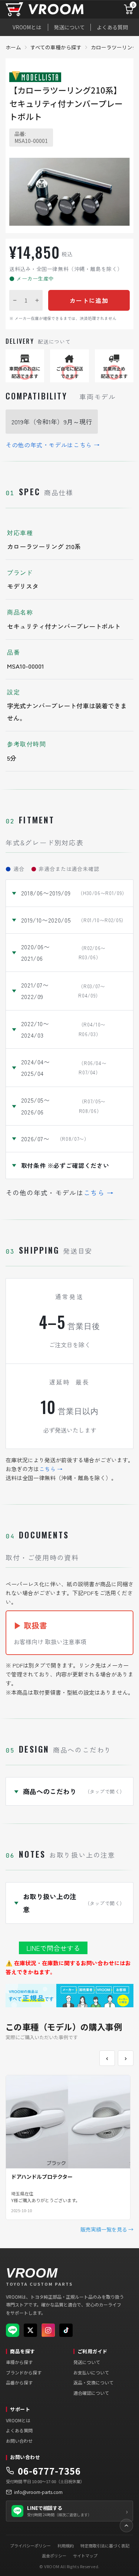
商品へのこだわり (74, 1791)
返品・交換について (93, 2382)
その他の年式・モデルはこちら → (53, 445)
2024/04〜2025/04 (64, 1067)
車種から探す (19, 2362)
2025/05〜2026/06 (63, 1106)
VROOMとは (27, 27)
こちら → (99, 1192)
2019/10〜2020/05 (74, 920)
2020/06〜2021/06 (63, 952)
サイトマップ (85, 2556)
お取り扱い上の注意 (74, 1903)
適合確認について (91, 2393)
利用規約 (66, 2546)
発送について (69, 27)
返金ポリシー (54, 2556)
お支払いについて (91, 2372)
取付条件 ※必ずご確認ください (65, 1165)
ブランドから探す (24, 2372)
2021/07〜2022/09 (63, 991)
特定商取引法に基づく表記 (105, 2546)
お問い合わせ (19, 2441)
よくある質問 (112, 27)
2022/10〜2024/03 (63, 1029)
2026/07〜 (55, 1139)
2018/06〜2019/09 (74, 893)
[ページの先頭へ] (126, 2526)
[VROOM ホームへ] (54, 9)
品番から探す (19, 2382)
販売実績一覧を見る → (107, 2229)
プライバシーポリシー (30, 2546)
